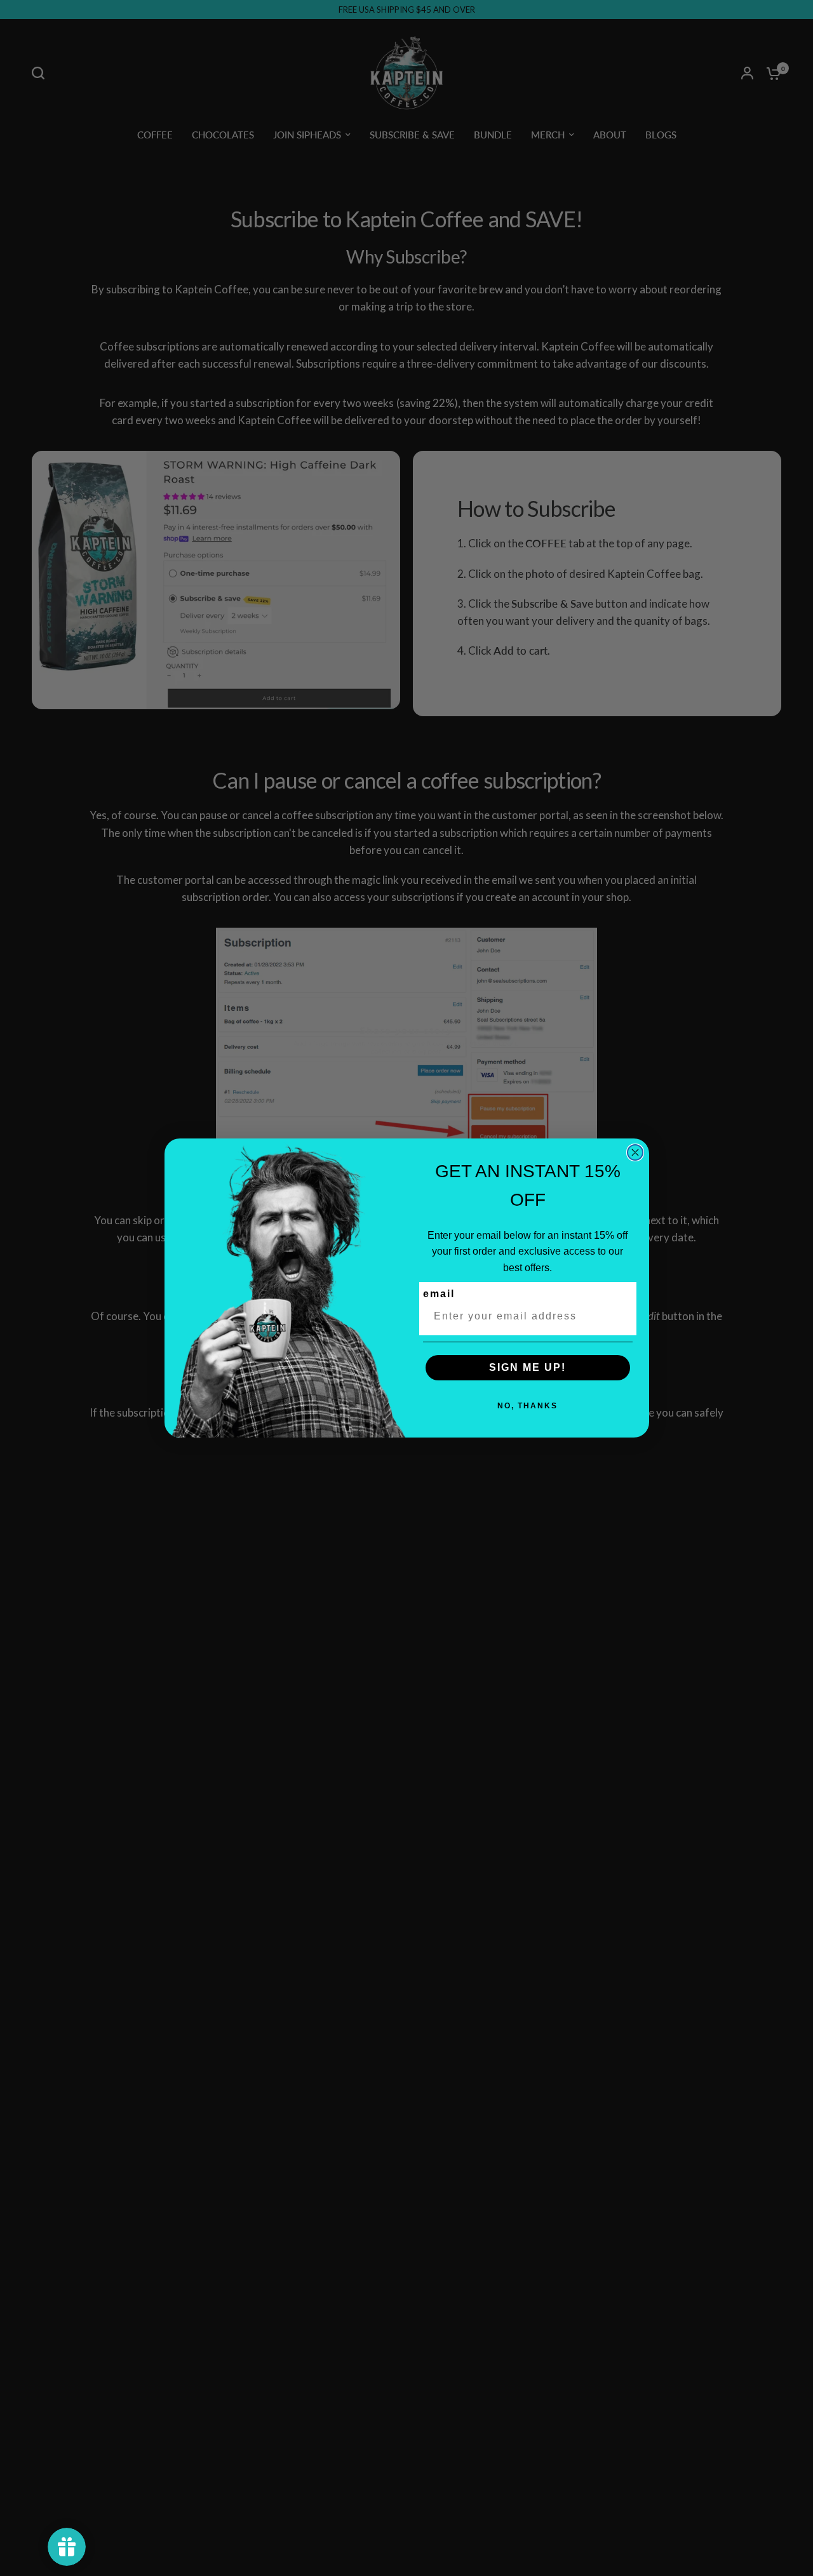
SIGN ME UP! (527, 1367)
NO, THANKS (527, 1406)
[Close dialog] (635, 1152)
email (439, 1294)
